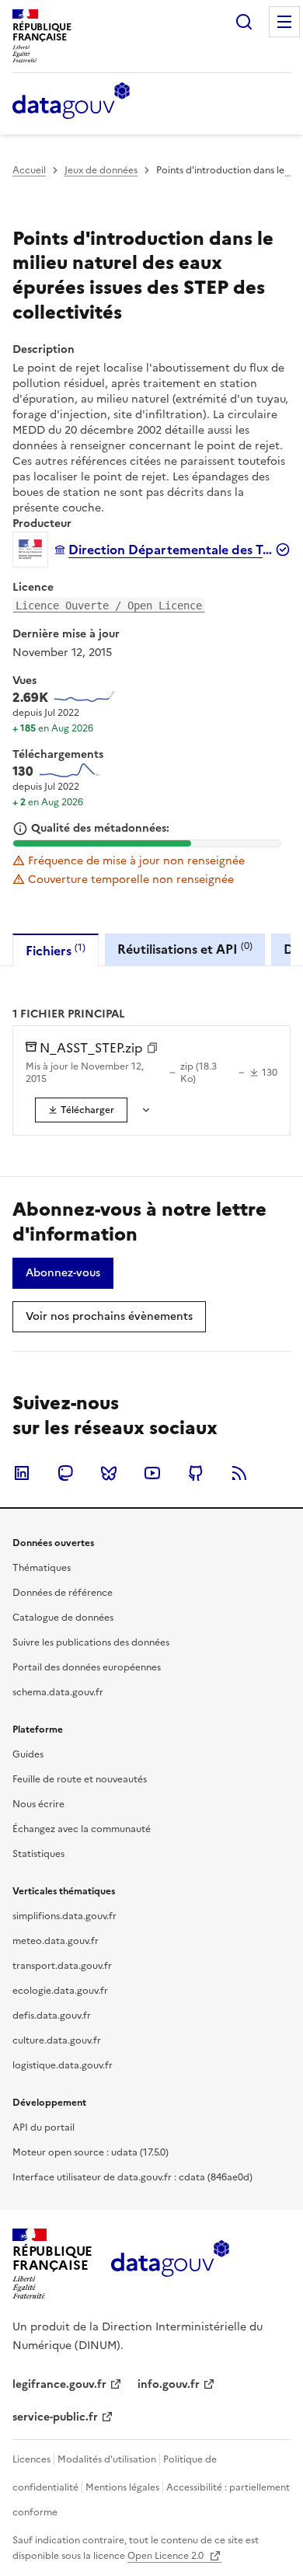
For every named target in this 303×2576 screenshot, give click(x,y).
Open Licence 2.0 (167, 2556)
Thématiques (42, 1568)
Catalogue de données (63, 1618)
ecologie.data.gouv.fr (60, 1991)
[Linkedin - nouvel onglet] (22, 1473)
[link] (81, 1110)
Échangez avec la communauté (82, 1829)
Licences (31, 2459)
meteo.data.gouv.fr (56, 1941)
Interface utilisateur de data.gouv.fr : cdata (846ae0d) (132, 2177)
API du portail (44, 2127)
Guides (28, 1754)
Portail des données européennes (87, 1667)
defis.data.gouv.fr (52, 2016)
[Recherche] (244, 22)
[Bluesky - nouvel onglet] (109, 1473)
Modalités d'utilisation (107, 2459)
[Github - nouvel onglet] (196, 1473)
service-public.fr (55, 2417)
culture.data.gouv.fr (57, 2040)
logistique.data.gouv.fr (63, 2065)
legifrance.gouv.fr (59, 2384)
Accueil (29, 170)
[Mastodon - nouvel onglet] (65, 1473)
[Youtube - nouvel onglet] (152, 1473)
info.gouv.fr (169, 2384)
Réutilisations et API (185, 949)
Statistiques (38, 1854)
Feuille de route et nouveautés (80, 1779)
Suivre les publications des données (91, 1642)
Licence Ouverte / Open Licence (109, 606)
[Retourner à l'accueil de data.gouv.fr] (71, 102)
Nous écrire (38, 1804)
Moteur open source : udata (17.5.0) (91, 2152)
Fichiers (56, 950)
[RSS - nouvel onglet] (239, 1473)
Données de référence (63, 1593)
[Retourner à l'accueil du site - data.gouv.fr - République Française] (170, 2264)
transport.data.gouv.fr (62, 1966)
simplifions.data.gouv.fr (64, 1916)
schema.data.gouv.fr (58, 1692)
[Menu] (284, 22)
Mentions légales (122, 2487)
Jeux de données (101, 170)
